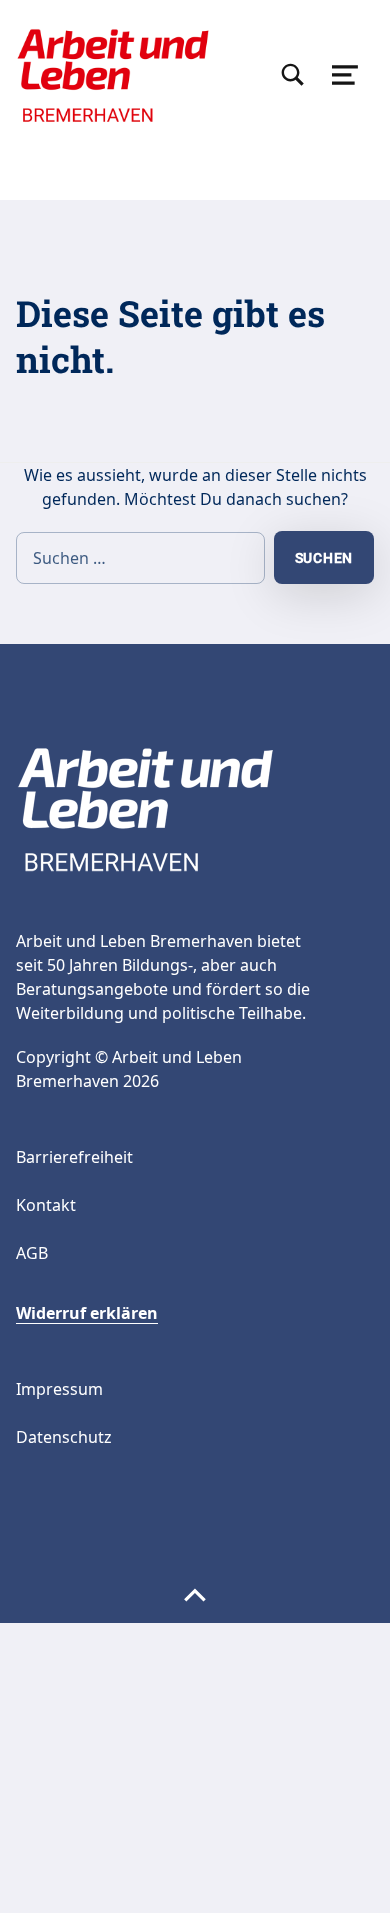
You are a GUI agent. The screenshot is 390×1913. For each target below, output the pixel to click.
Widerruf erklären (87, 1313)
